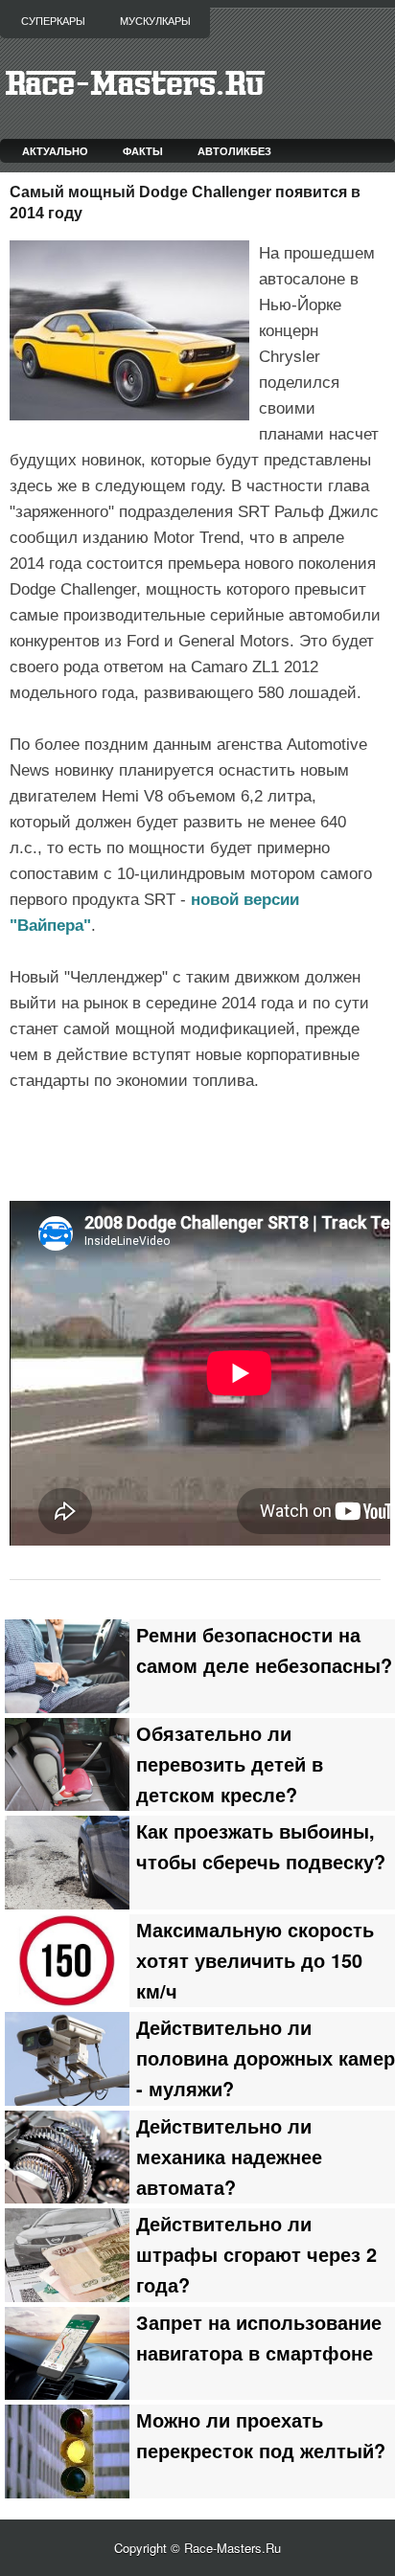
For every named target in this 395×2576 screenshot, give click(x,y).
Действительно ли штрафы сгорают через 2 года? (256, 2254)
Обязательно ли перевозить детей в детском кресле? (230, 1764)
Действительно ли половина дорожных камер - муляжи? (266, 2058)
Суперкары (53, 21)
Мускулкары (155, 21)
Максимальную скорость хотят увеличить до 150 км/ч (255, 1960)
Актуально (55, 151)
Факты (143, 151)
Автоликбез (234, 151)
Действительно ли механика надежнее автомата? (229, 2157)
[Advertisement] (202, 1143)
